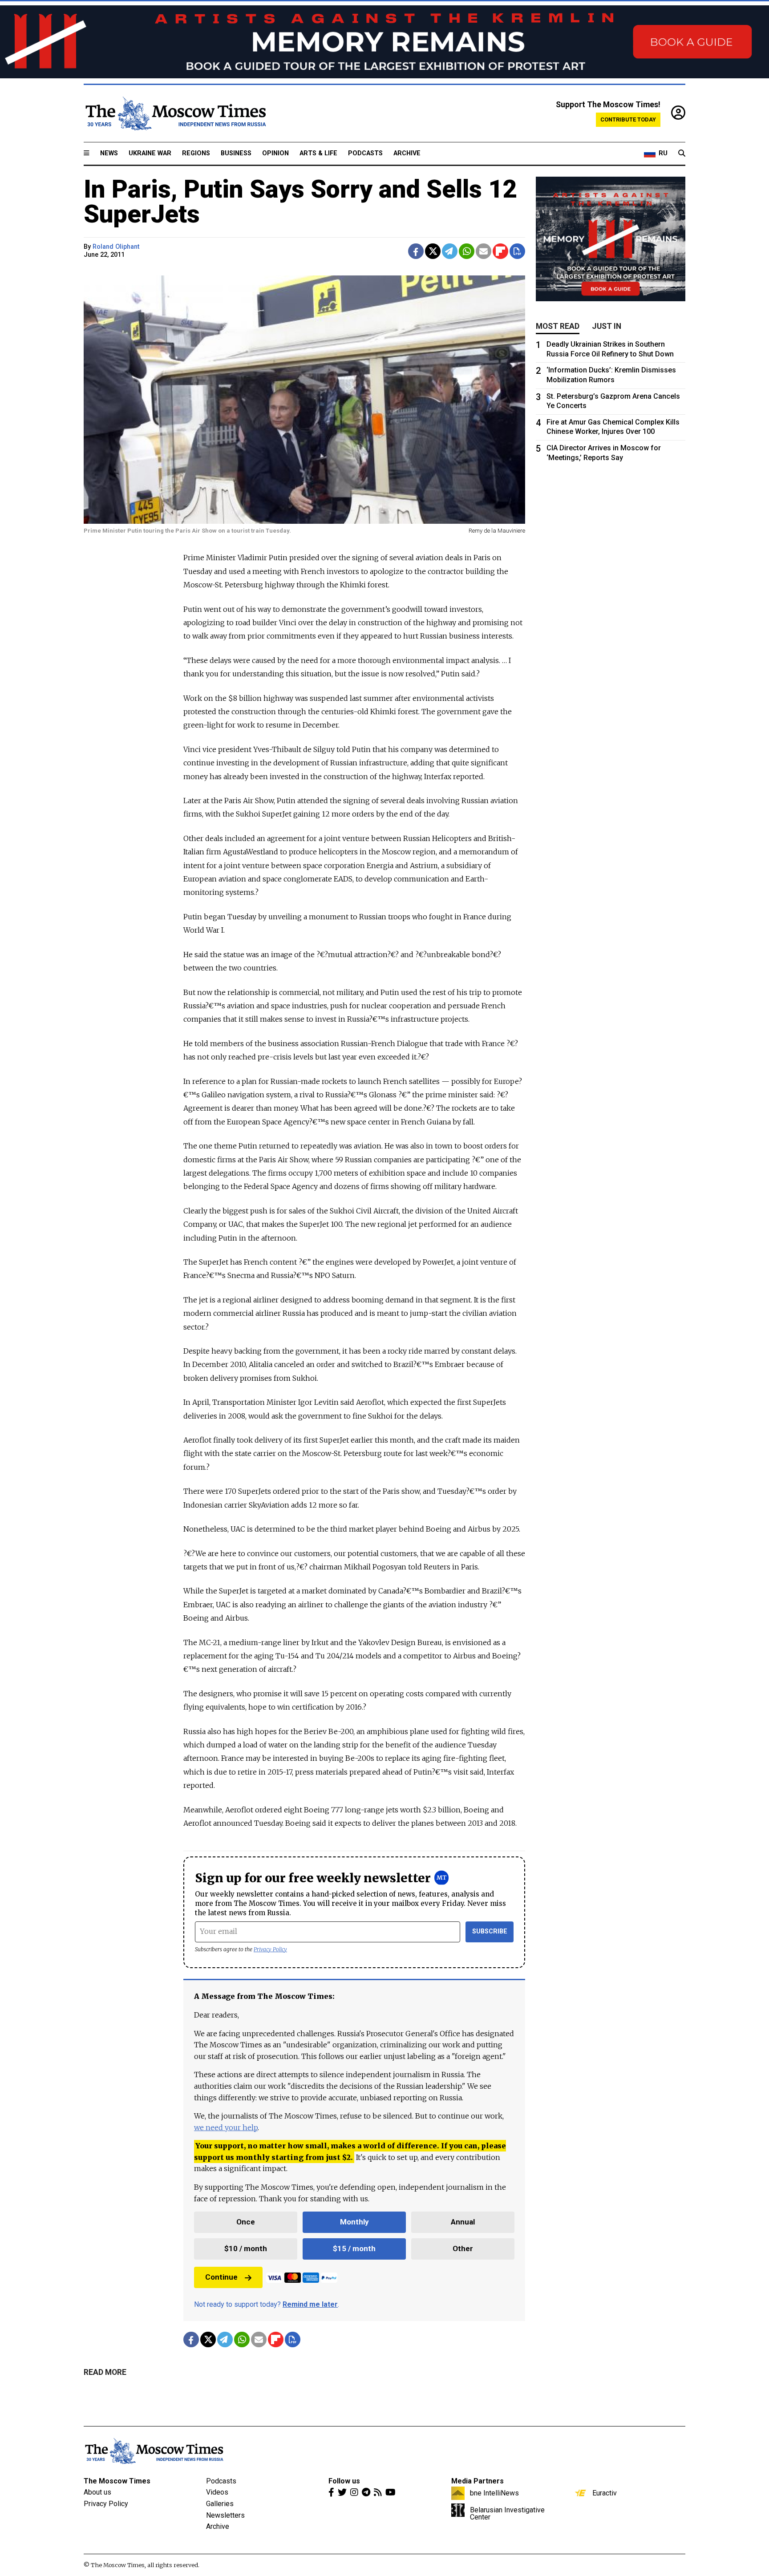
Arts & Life (318, 153)
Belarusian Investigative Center (507, 2513)
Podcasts (365, 153)
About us (97, 2492)
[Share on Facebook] (416, 251)
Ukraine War (150, 153)
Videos (217, 2492)
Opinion (275, 153)
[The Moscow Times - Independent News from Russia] (175, 113)
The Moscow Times (117, 2481)
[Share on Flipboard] (500, 251)
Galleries (220, 2504)
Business (236, 153)
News (109, 153)
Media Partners (478, 2481)
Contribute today (628, 119)
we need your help (226, 2127)
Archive (407, 153)
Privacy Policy (270, 1949)
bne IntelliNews (494, 2493)
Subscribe (490, 1931)
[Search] (682, 154)
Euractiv (605, 2493)
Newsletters (225, 2515)
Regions (196, 153)
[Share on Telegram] (450, 251)
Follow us (344, 2481)
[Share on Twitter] (433, 251)
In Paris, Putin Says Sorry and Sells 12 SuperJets (300, 202)
